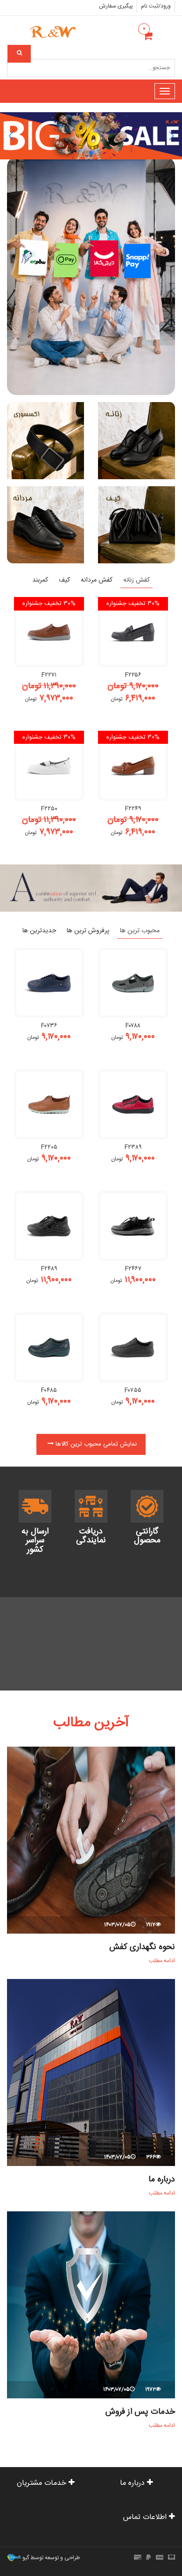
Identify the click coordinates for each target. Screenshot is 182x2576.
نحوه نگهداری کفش (142, 1947)
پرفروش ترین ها (88, 931)
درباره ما (162, 2180)
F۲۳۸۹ (133, 1147)
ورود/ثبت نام (156, 6)
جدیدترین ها (39, 931)
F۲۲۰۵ (49, 1147)
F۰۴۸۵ (49, 1390)
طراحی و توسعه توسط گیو (50, 2558)
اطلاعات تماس (146, 2517)
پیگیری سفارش (116, 6)
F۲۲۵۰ (49, 809)
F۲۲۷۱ (49, 675)
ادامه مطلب (161, 1961)
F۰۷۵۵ (133, 1390)
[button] (11, 136)
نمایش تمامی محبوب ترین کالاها (95, 1444)
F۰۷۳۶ (49, 1026)
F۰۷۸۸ (133, 1026)
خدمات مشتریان (43, 2483)
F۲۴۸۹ (49, 1269)
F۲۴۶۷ (133, 1269)
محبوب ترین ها (140, 931)
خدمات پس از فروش (140, 2412)
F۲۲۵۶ (133, 675)
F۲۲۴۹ (133, 809)
